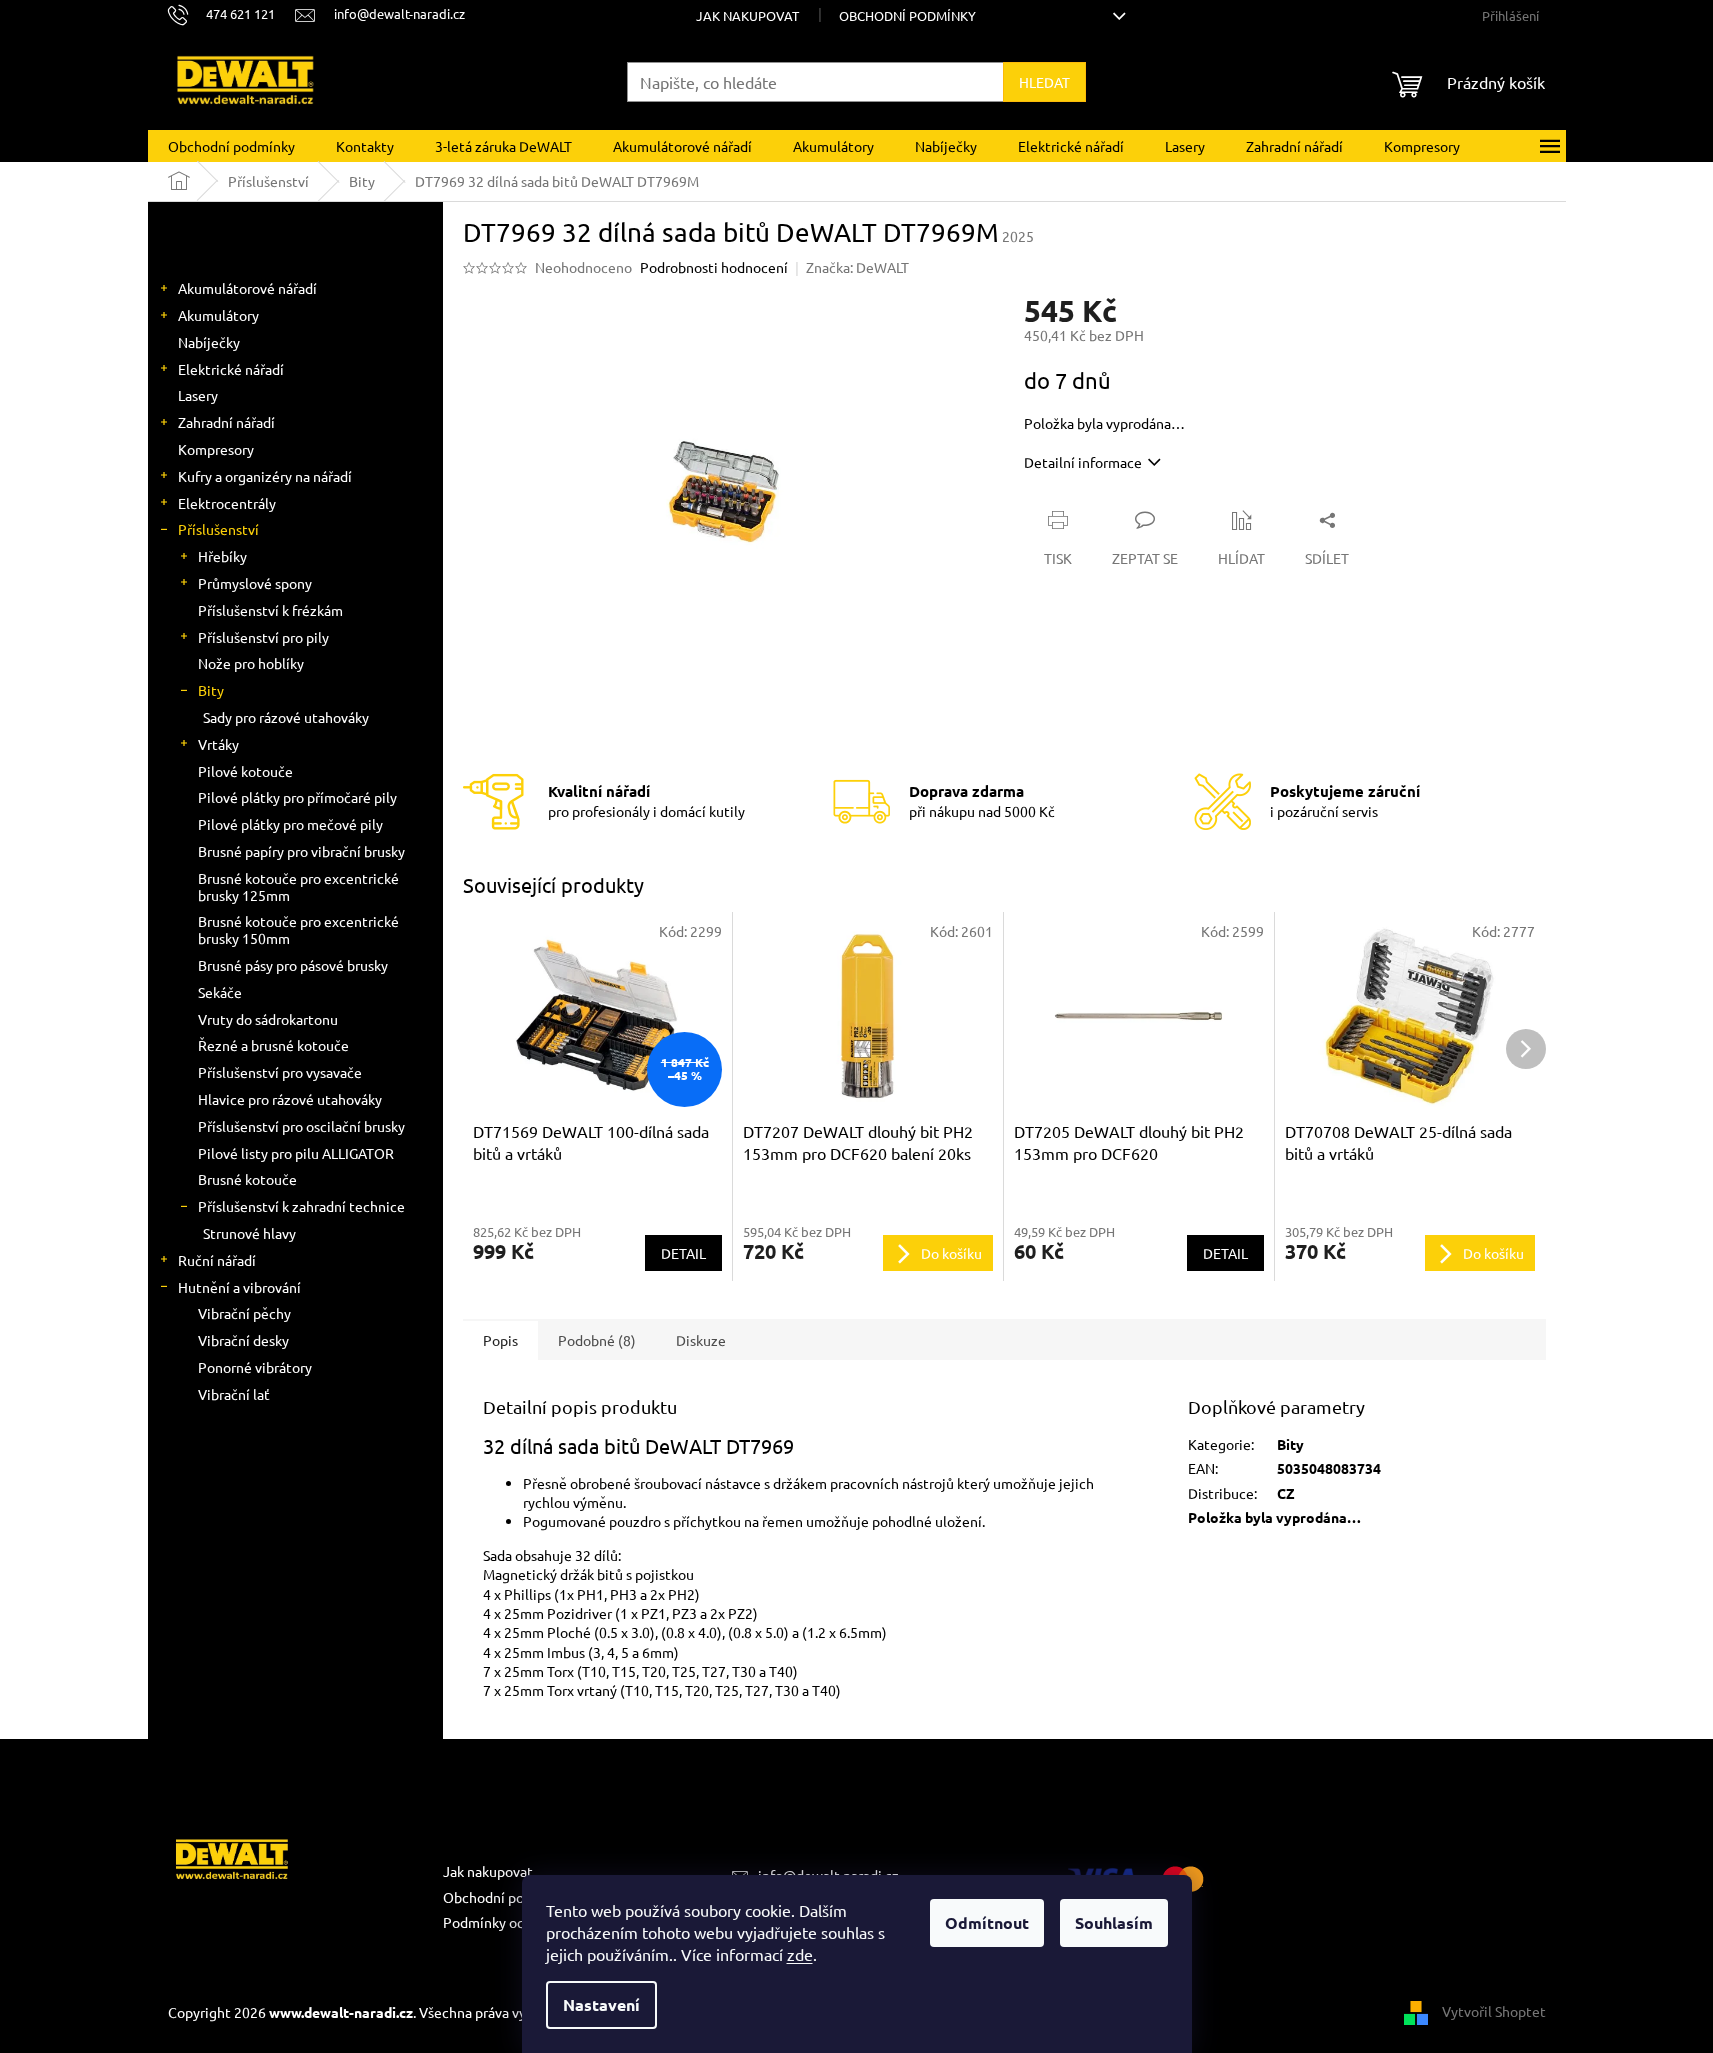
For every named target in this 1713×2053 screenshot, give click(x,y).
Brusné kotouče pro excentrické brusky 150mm (298, 929)
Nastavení (601, 2004)
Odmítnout (987, 1922)
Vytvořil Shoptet (1494, 2011)
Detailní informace (1083, 462)
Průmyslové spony (255, 583)
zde (800, 1954)
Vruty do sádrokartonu (268, 1019)
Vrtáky (218, 744)
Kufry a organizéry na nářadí (265, 476)
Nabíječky (209, 342)
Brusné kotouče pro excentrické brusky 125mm (298, 886)
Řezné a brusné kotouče (273, 1045)
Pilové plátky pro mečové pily (290, 824)
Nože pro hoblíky (251, 663)
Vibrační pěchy (244, 1313)
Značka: (857, 267)
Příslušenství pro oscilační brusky (301, 1126)
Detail (683, 1253)
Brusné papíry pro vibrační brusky (301, 851)
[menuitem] (231, 146)
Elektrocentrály (227, 503)
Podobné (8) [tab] (597, 1340)
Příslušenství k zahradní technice (301, 1206)
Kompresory (216, 449)
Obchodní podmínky (907, 15)
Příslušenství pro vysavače (280, 1072)
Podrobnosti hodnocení (714, 267)
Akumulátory (218, 315)
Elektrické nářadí (231, 369)
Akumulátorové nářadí (247, 288)
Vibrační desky (243, 1340)
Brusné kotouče (247, 1179)
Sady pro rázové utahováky (286, 717)
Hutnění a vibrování (239, 1287)
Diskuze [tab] (701, 1340)
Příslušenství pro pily (263, 637)
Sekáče (220, 992)
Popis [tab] (500, 1340)
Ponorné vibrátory (255, 1367)
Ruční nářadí (217, 1260)
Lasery (198, 395)
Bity (211, 690)
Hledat (1044, 82)
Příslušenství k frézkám (270, 610)
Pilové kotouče (245, 771)
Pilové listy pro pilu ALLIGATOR (296, 1153)
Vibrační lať (234, 1394)
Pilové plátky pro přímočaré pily (297, 797)
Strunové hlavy (249, 1233)
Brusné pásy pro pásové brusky (293, 965)
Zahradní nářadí (226, 422)
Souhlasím (1114, 1922)
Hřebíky (222, 556)
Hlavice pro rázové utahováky (290, 1099)
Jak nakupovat (747, 15)
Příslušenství (218, 529)
